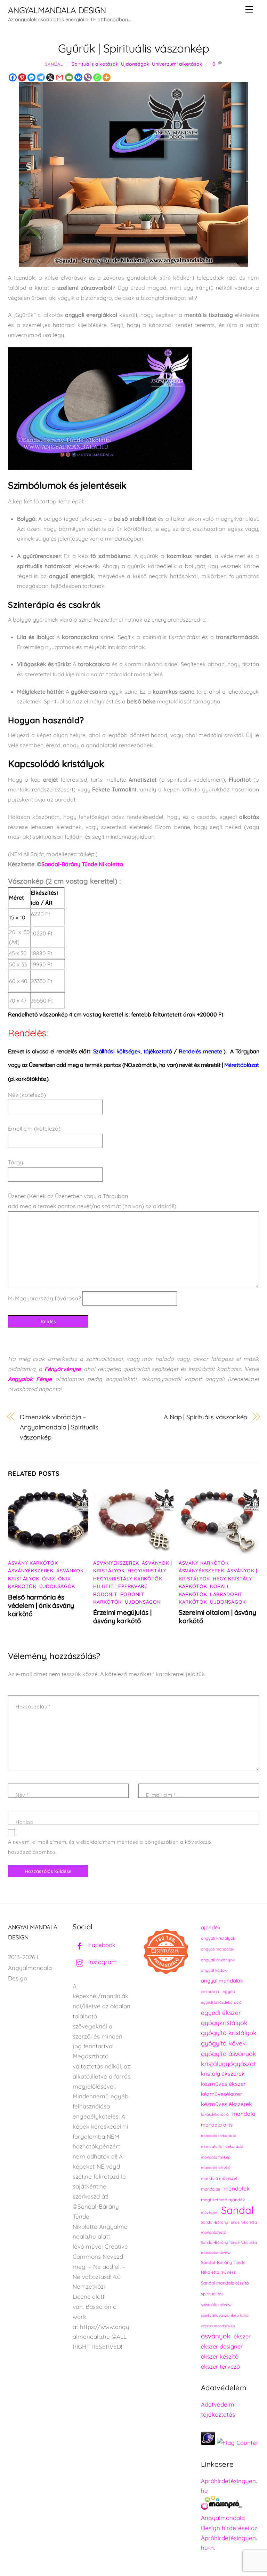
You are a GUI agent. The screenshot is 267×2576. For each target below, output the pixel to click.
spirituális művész (216, 2305)
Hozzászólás (33, 1707)
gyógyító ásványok (229, 2053)
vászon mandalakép (218, 2326)
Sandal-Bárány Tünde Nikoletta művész (223, 2267)
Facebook (101, 1945)
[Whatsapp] (97, 77)
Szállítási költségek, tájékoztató (134, 1051)
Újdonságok (135, 64)
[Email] (69, 77)
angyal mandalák (222, 1981)
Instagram (102, 1962)
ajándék (211, 1927)
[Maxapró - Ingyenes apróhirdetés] (230, 2505)
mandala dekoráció (219, 2136)
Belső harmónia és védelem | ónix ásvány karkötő (41, 1605)
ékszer (242, 2336)
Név (22, 1795)
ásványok (216, 2336)
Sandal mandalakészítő (225, 2283)
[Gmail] (60, 77)
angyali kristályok (218, 1938)
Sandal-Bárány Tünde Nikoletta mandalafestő (229, 2227)
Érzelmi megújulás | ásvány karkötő (122, 1617)
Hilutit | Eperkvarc (120, 1586)
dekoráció (210, 1992)
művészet (209, 2212)
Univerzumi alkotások (177, 64)
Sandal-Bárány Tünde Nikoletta (82, 864)
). (203, 1051)
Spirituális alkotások (95, 64)
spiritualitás (212, 2294)
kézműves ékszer (223, 2084)
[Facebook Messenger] (31, 77)
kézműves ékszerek (226, 2104)
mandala (244, 2114)
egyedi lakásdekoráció (221, 2002)
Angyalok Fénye (30, 1379)
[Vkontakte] (78, 77)
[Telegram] (41, 77)
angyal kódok (214, 1970)
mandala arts (217, 2125)
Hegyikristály (147, 1571)
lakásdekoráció (215, 2114)
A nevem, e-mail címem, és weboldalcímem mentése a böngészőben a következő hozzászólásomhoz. (110, 1847)
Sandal (54, 64)
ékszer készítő (220, 2356)
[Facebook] (13, 77)
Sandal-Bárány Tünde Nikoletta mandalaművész (229, 2247)
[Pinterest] (22, 77)
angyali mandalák (218, 1949)
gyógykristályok (224, 2023)
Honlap (25, 1822)
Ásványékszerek (31, 1571)
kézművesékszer (222, 2094)
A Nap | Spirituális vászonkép (205, 1417)
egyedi (229, 1991)
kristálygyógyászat (228, 2064)
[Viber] (88, 77)
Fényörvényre (63, 1369)
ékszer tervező (220, 2366)
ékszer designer (222, 2346)
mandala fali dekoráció (222, 2146)
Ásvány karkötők (33, 1563)
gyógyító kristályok (229, 2033)
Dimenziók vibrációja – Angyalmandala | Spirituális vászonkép (59, 1427)
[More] (107, 77)
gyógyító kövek (223, 2043)
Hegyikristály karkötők (128, 1579)
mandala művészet (219, 2178)
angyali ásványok (218, 1960)
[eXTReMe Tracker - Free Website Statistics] (208, 2443)
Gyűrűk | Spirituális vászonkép (133, 48)
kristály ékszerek (223, 2074)
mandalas (211, 2189)
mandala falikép (216, 2157)
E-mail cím (161, 1795)
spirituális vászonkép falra (225, 2315)
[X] (50, 77)
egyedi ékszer (221, 2012)
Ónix (48, 1579)
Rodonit (105, 1594)
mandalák (237, 2188)
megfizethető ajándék (223, 2200)
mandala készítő (216, 2168)
